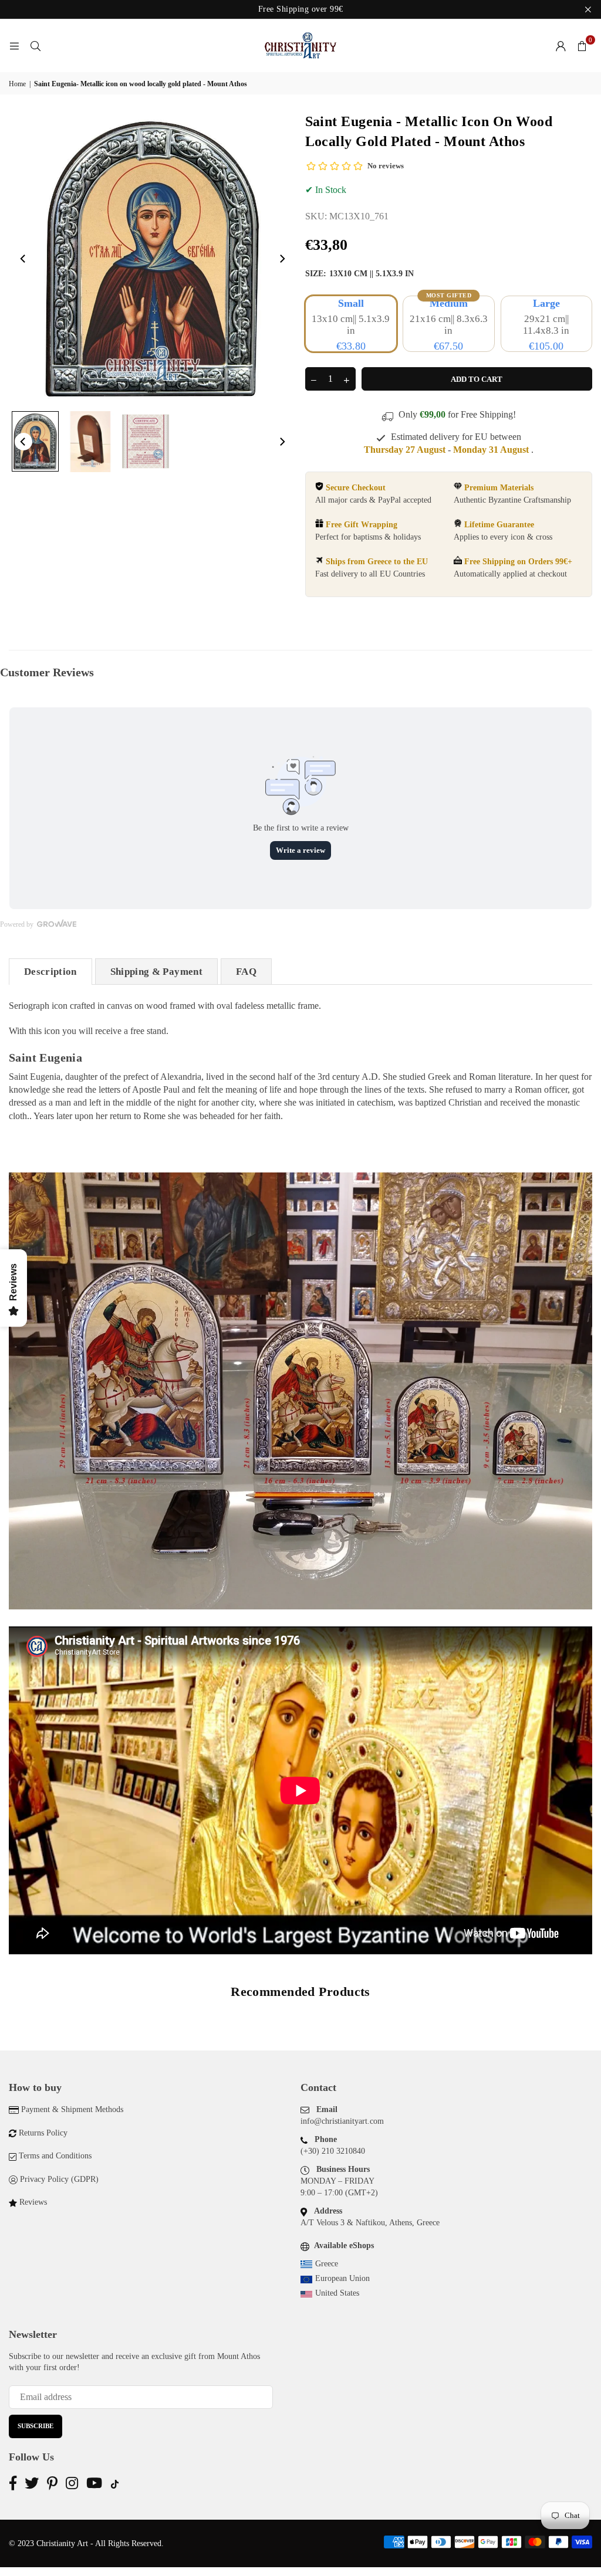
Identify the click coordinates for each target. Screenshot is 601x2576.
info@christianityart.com (342, 2121)
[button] (582, 46)
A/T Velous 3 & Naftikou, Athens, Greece (370, 2223)
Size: (359, 274)
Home (17, 84)
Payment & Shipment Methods (72, 2109)
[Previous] (23, 259)
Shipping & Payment (156, 972)
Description (50, 972)
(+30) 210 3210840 (333, 2151)
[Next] (282, 259)
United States (337, 2293)
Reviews (33, 2202)
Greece (327, 2264)
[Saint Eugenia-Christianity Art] (35, 441)
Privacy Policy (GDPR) (59, 2179)
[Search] (35, 45)
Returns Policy (43, 2133)
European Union (342, 2278)
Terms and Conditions (55, 2156)
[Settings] (561, 46)
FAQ (246, 972)
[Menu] (14, 45)
